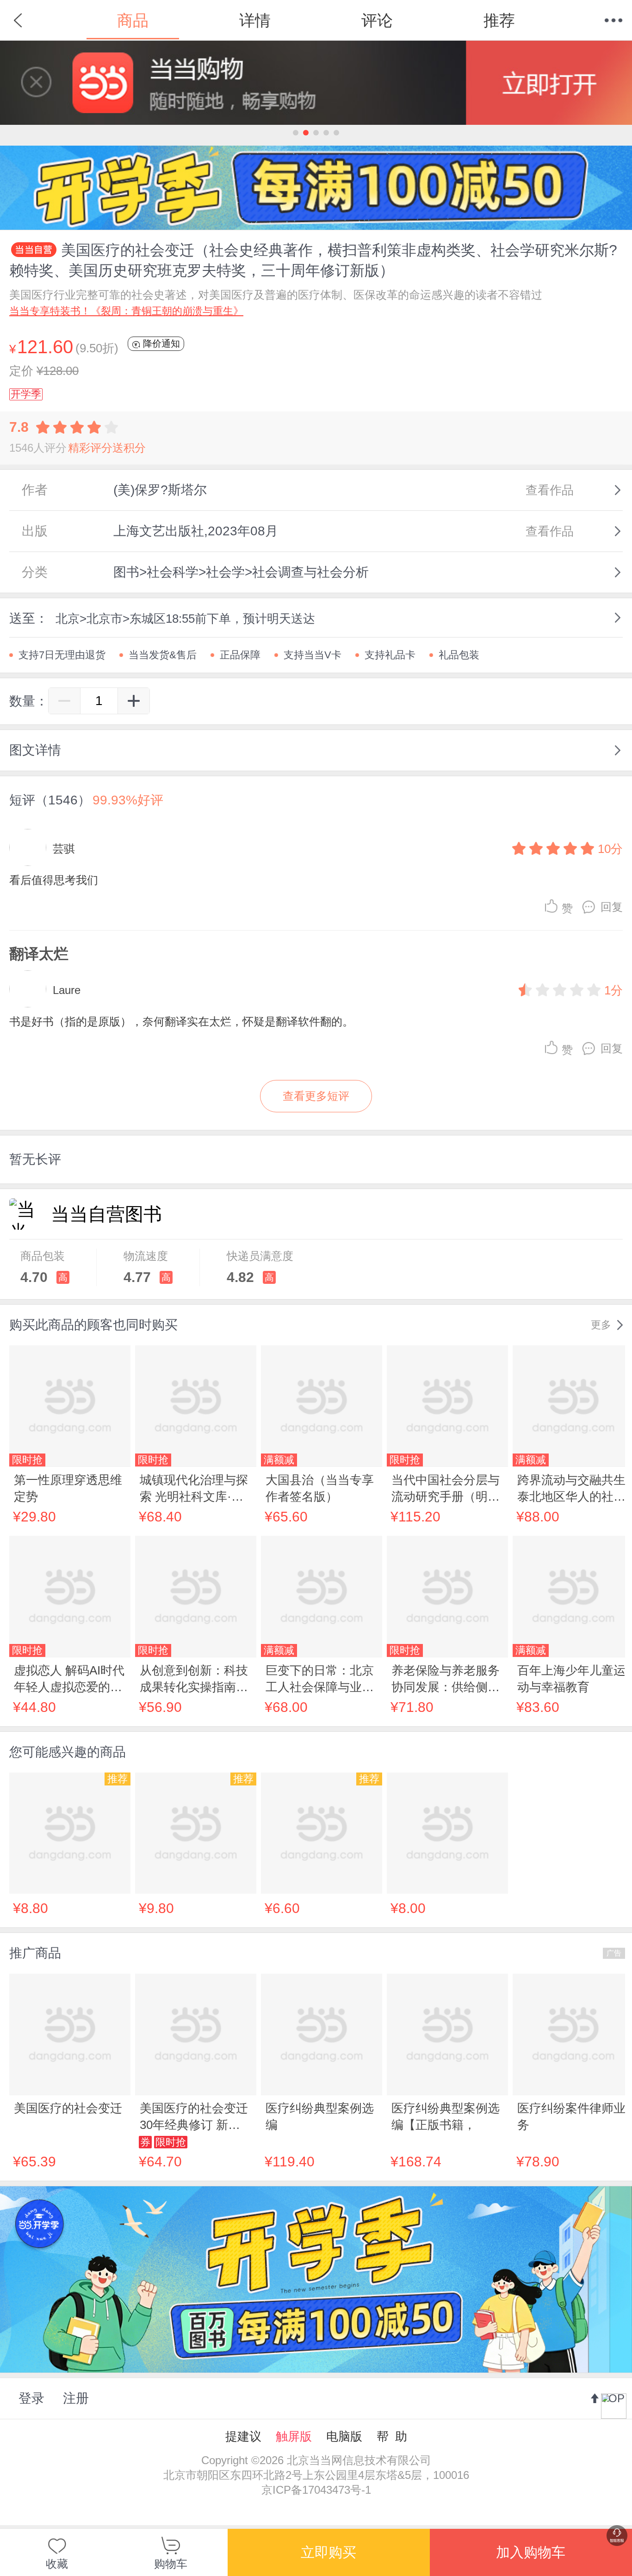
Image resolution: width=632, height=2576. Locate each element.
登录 (31, 2398)
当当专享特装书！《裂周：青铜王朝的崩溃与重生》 (126, 311)
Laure (67, 990)
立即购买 (328, 2552)
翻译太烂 (39, 954)
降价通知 (160, 343)
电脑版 (344, 2436)
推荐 (499, 20)
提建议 (243, 2436)
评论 (377, 20)
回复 (612, 907)
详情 (255, 20)
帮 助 (392, 2436)
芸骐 (64, 849)
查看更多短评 (316, 1096)
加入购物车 (531, 2552)
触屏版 (294, 2436)
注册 (76, 2398)
